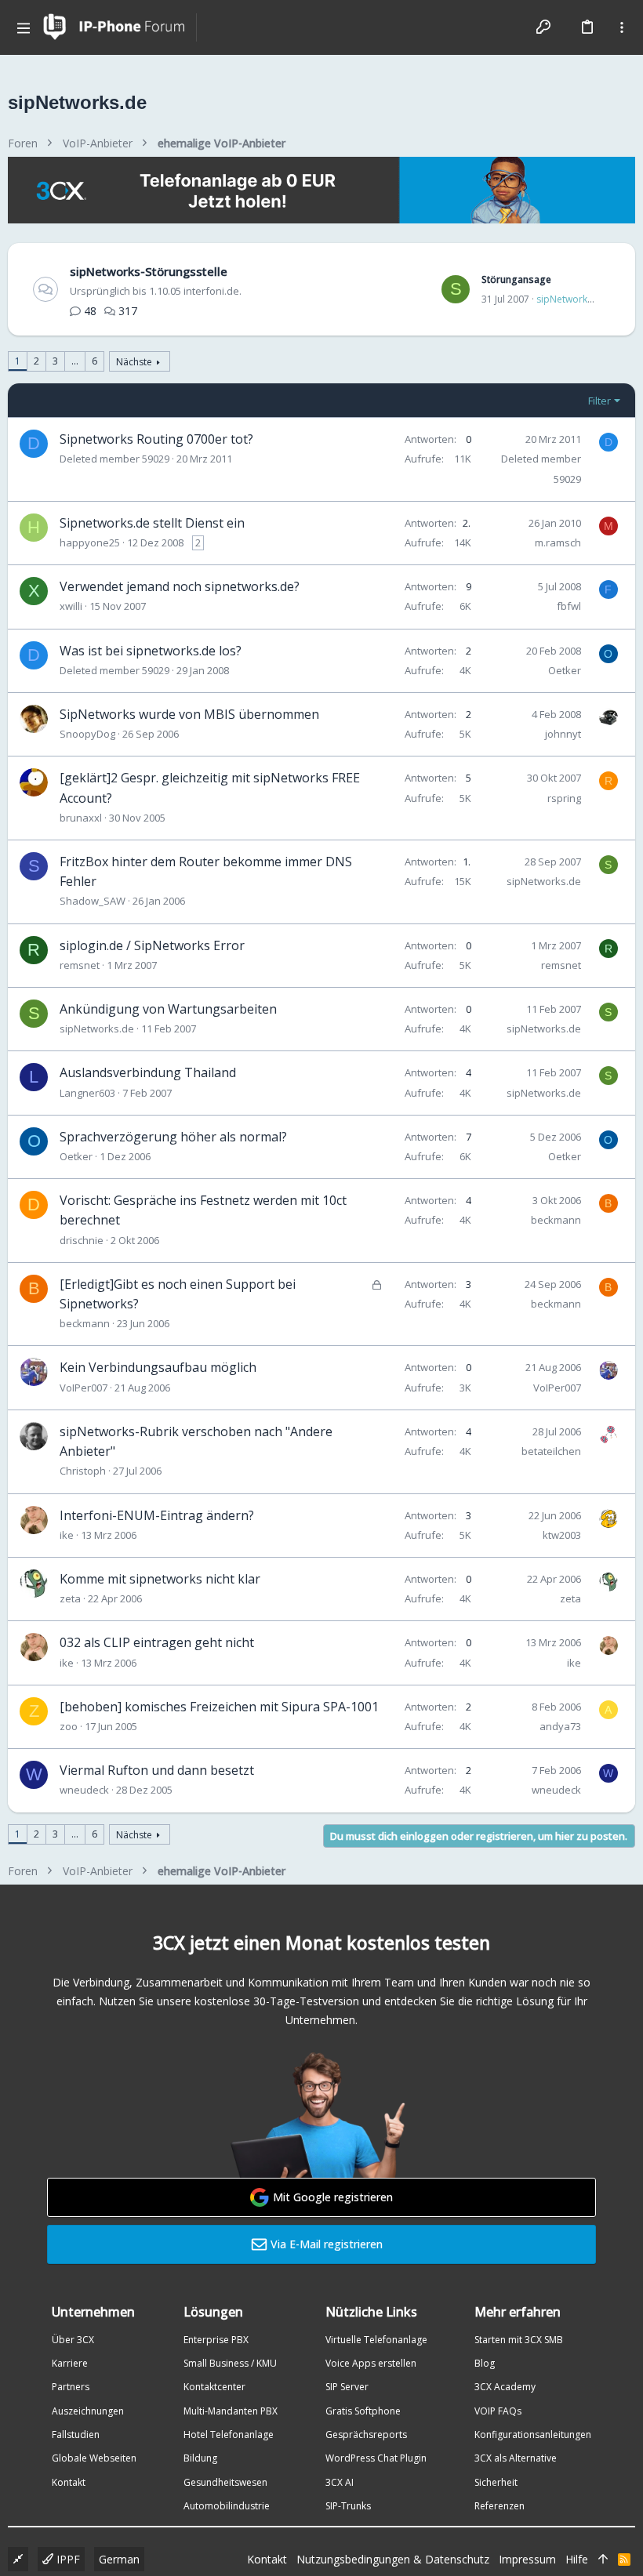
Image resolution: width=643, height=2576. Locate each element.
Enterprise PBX (216, 2340)
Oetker (565, 670)
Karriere (70, 2363)
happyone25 (90, 542)
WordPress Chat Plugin (376, 2458)
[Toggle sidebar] (622, 27)
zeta (70, 1598)
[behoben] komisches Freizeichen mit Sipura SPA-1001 (219, 1707)
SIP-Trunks (348, 2506)
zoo (69, 1726)
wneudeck (84, 1790)
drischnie (82, 1240)
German (119, 2559)
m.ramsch (558, 542)
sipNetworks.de (571, 299)
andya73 (560, 1726)
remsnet (80, 965)
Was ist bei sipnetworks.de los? (151, 651)
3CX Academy (505, 2387)
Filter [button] (599, 401)
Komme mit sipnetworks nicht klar (160, 1579)
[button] (24, 27)
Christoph (83, 1471)
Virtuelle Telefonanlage (376, 2340)
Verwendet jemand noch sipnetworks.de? (180, 586)
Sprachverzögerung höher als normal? (173, 1137)
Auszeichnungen (88, 2411)
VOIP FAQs (498, 2411)
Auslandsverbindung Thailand (148, 1072)
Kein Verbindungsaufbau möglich (158, 1367)
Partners (71, 2387)
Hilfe (577, 2559)
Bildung (200, 2458)
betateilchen (551, 1451)
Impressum (527, 2559)
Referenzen (500, 2506)
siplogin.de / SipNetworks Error (152, 945)
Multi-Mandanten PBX (231, 2411)
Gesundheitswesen (225, 2482)
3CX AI (340, 2482)
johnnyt (563, 734)
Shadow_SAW (93, 901)
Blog (485, 2363)
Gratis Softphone (363, 2411)
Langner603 (87, 1093)
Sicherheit (496, 2482)
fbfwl (569, 606)
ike (67, 1535)
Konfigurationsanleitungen (533, 2435)
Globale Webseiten (94, 2458)
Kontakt (69, 2482)
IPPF (67, 2559)
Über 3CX (73, 2340)
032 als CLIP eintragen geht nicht (157, 1642)
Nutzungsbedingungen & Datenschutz (393, 2559)
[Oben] (603, 2560)
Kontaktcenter (214, 2387)
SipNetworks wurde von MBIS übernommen (189, 714)
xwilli (71, 606)
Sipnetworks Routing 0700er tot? (156, 439)
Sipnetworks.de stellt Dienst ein (152, 523)
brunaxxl (81, 818)
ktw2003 (562, 1535)
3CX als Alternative (516, 2458)
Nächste (134, 362)
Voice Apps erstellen (371, 2363)
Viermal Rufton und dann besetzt (157, 1770)
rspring (564, 798)
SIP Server (347, 2387)
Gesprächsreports (366, 2435)
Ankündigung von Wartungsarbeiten (168, 1009)
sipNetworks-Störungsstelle (149, 271)
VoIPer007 (84, 1388)
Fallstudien (76, 2435)
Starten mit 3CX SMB (519, 2340)
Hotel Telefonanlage (229, 2435)
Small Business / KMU (230, 2363)
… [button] (75, 361)
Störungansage (516, 279)
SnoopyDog (87, 734)
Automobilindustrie (227, 2506)
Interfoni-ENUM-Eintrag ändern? (157, 1515)
